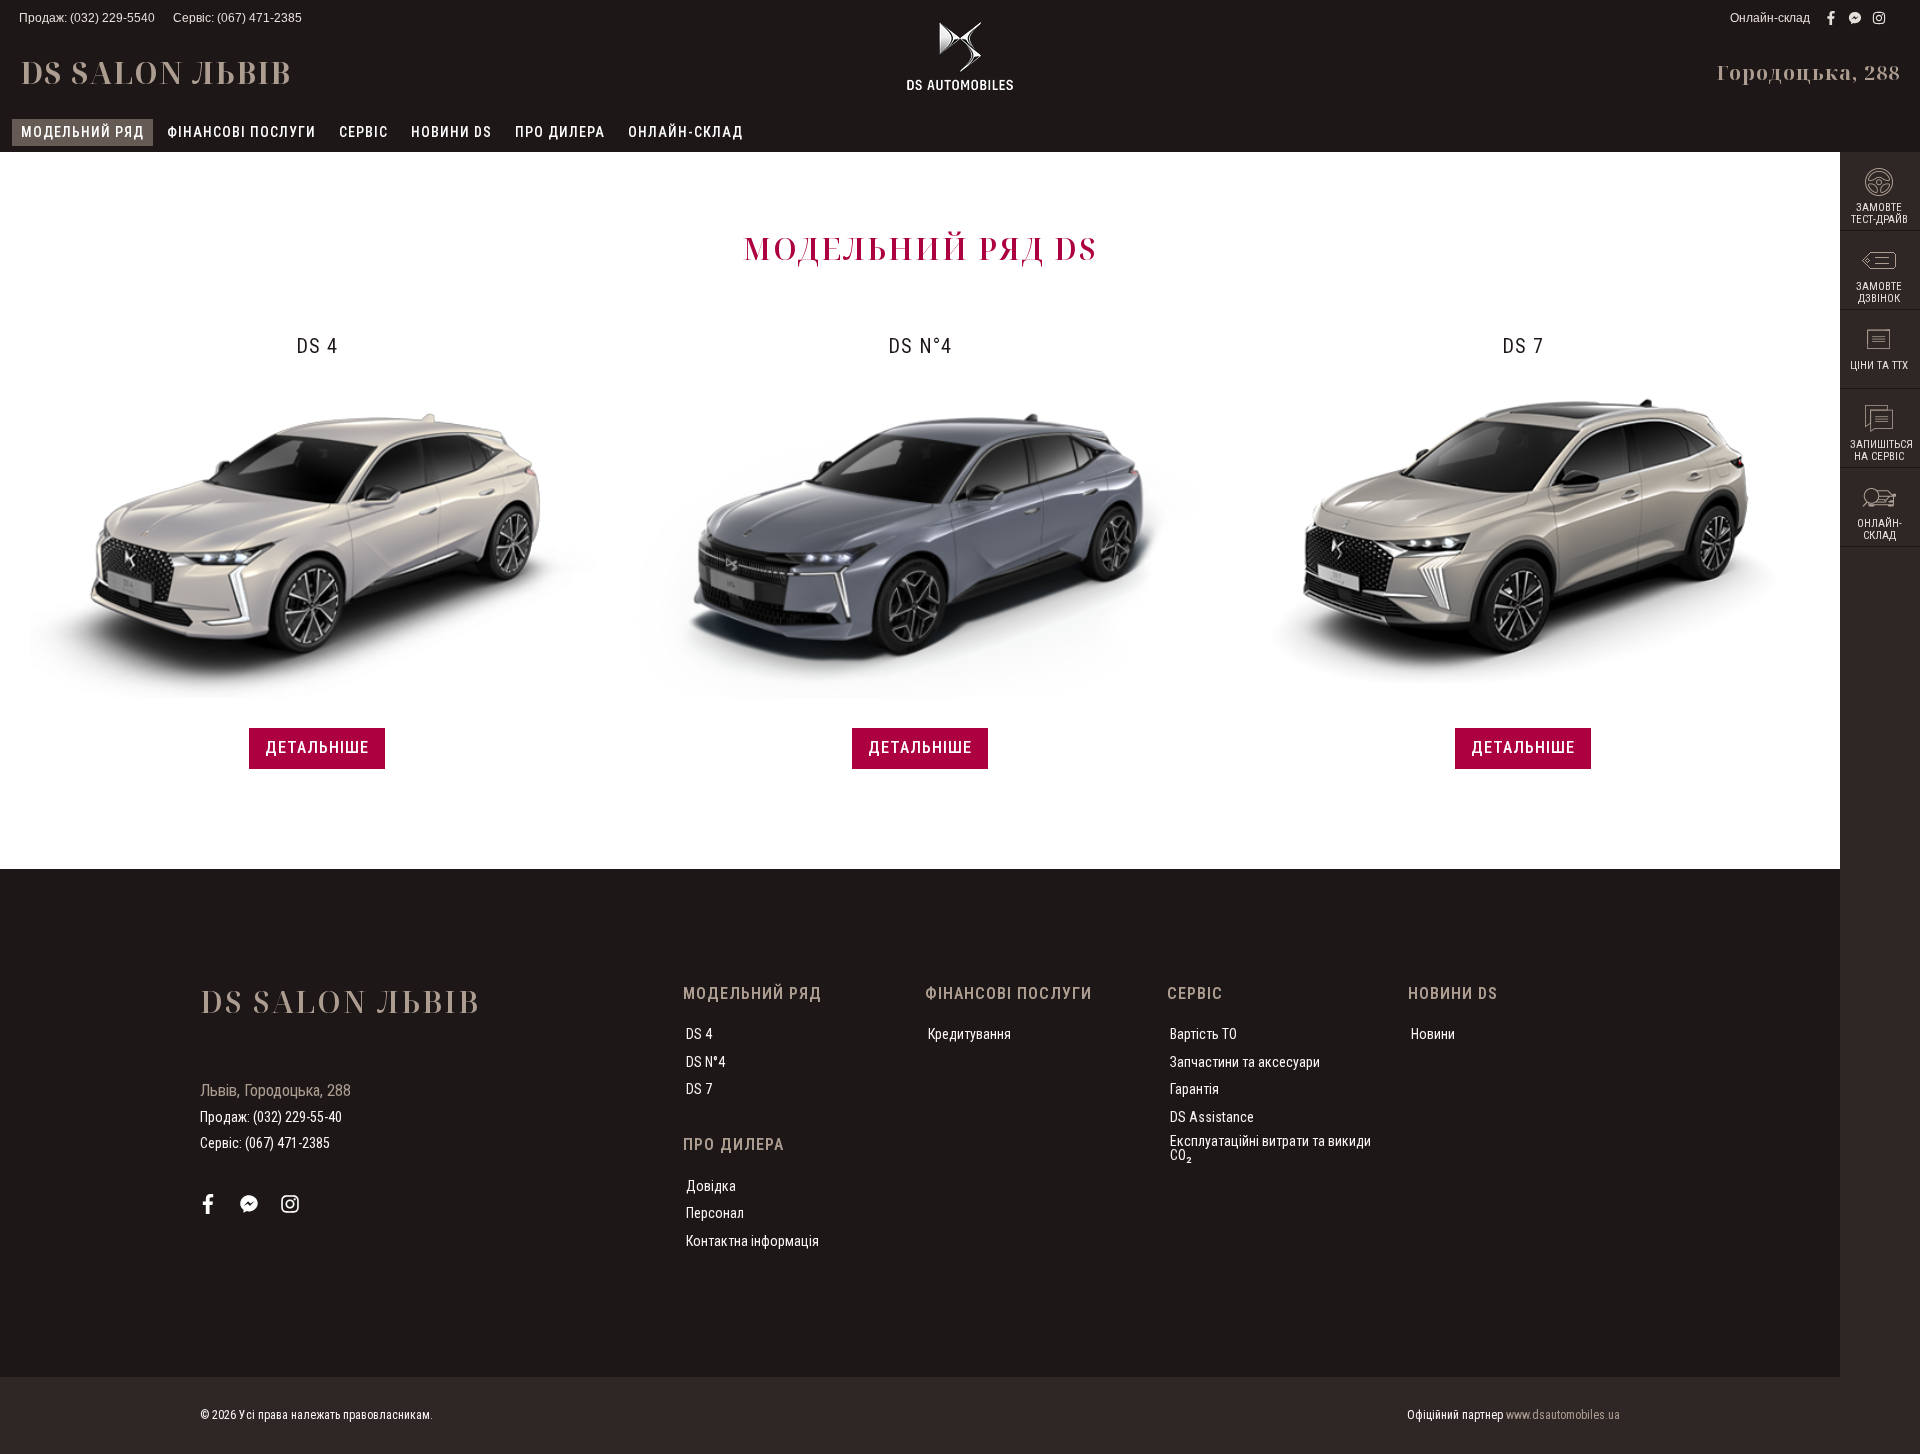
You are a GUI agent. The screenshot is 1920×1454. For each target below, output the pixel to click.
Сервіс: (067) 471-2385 (237, 18)
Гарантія (1194, 1089)
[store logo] (960, 56)
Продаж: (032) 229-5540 (87, 18)
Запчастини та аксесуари (1245, 1062)
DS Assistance (1212, 1117)
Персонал (715, 1213)
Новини (1433, 1034)
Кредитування (969, 1034)
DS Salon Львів (155, 72)
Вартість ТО (1203, 1034)
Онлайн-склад (1770, 18)
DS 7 (699, 1089)
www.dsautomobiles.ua (1563, 1415)
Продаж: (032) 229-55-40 (271, 1117)
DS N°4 (705, 1062)
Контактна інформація (752, 1241)
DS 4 (699, 1034)
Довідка (711, 1186)
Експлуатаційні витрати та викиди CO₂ (1270, 1148)
